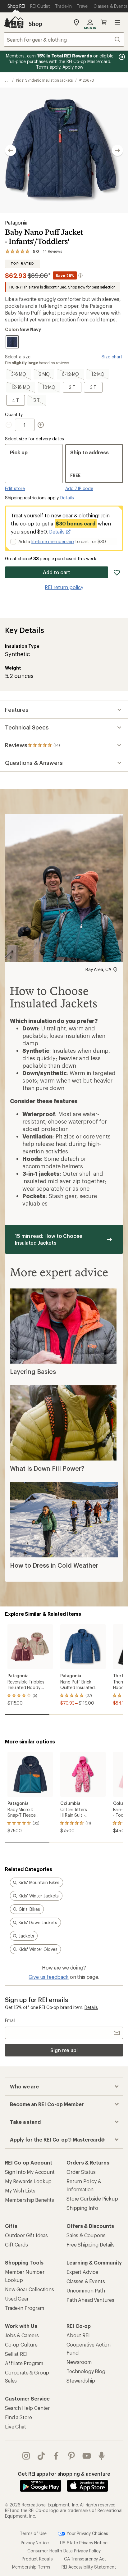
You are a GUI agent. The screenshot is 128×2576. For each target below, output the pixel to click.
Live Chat (16, 2426)
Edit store (15, 488)
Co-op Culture (21, 2344)
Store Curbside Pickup (92, 2199)
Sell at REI (16, 2354)
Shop (35, 24)
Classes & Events (86, 2281)
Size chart (112, 357)
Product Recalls (37, 2559)
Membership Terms (31, 2567)
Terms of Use (33, 2533)
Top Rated (22, 264)
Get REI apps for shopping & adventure (64, 2474)
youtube (87, 2456)
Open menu (117, 22)
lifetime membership (53, 541)
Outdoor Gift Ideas (26, 2235)
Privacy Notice (35, 2543)
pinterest (72, 2456)
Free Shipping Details (91, 2244)
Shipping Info (82, 2208)
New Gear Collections (30, 2289)
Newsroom (79, 2362)
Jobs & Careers (22, 2335)
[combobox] (64, 39)
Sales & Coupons (86, 2235)
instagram (26, 2456)
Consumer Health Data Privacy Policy (64, 2551)
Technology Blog (86, 2371)
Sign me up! (64, 2050)
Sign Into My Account (30, 2172)
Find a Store (18, 2417)
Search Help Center (27, 2408)
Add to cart (57, 572)
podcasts (102, 2456)
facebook (56, 2456)
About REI (78, 2335)
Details (67, 498)
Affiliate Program (24, 2363)
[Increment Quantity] (41, 425)
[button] (64, 150)
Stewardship (81, 2381)
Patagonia (17, 223)
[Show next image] (117, 150)
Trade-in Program (24, 2308)
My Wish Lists (20, 2190)
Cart (104, 22)
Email (10, 2020)
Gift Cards (16, 2244)
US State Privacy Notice (84, 2543)
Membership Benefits (30, 2200)
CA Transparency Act (85, 2559)
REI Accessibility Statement (89, 2567)
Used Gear (17, 2299)
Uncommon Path (86, 2290)
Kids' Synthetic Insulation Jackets (44, 80)
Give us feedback (48, 1977)
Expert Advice (82, 2272)
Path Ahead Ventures (90, 2300)
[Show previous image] (11, 150)
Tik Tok (41, 2456)
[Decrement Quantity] (10, 425)
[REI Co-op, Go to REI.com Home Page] (14, 22)
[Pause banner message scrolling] (121, 57)
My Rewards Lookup (28, 2181)
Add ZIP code (79, 488)
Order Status (81, 2172)
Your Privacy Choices (87, 2533)
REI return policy (64, 587)
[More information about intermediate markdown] (80, 275)
